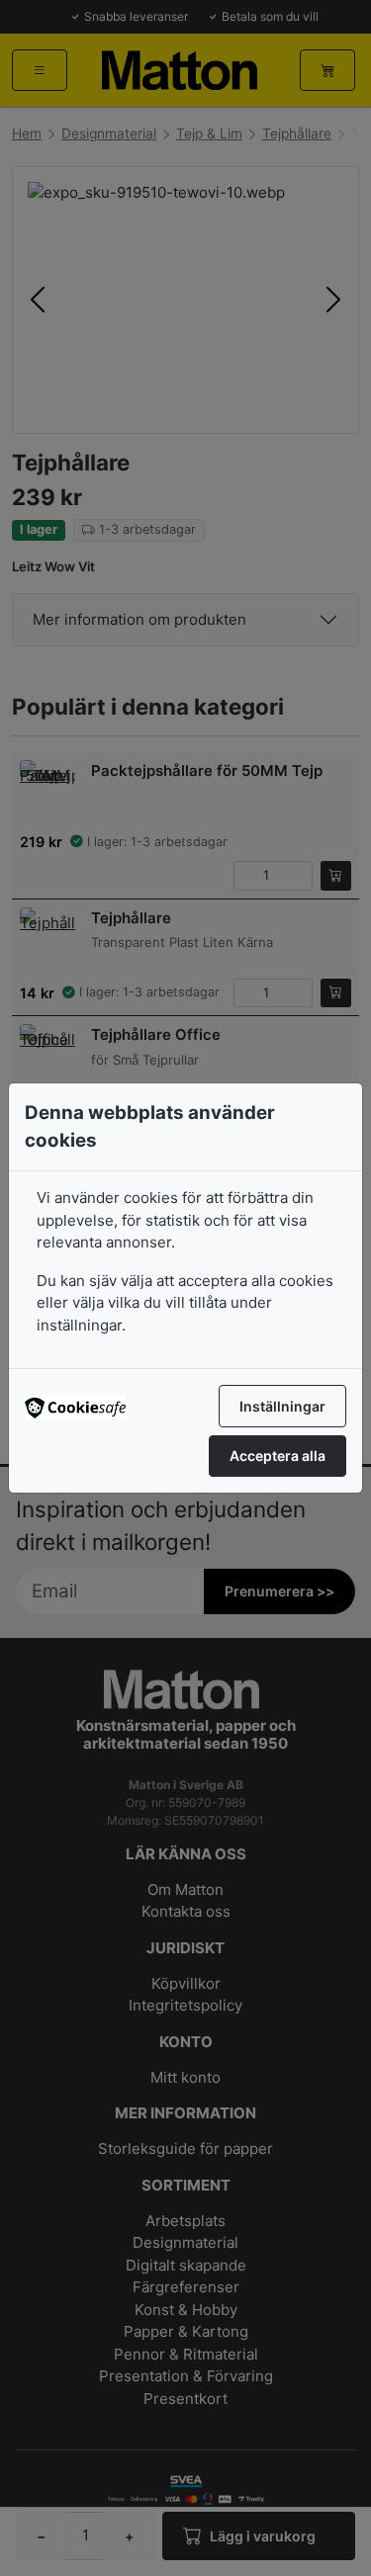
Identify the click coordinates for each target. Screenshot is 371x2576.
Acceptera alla (278, 1456)
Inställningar (282, 1406)
